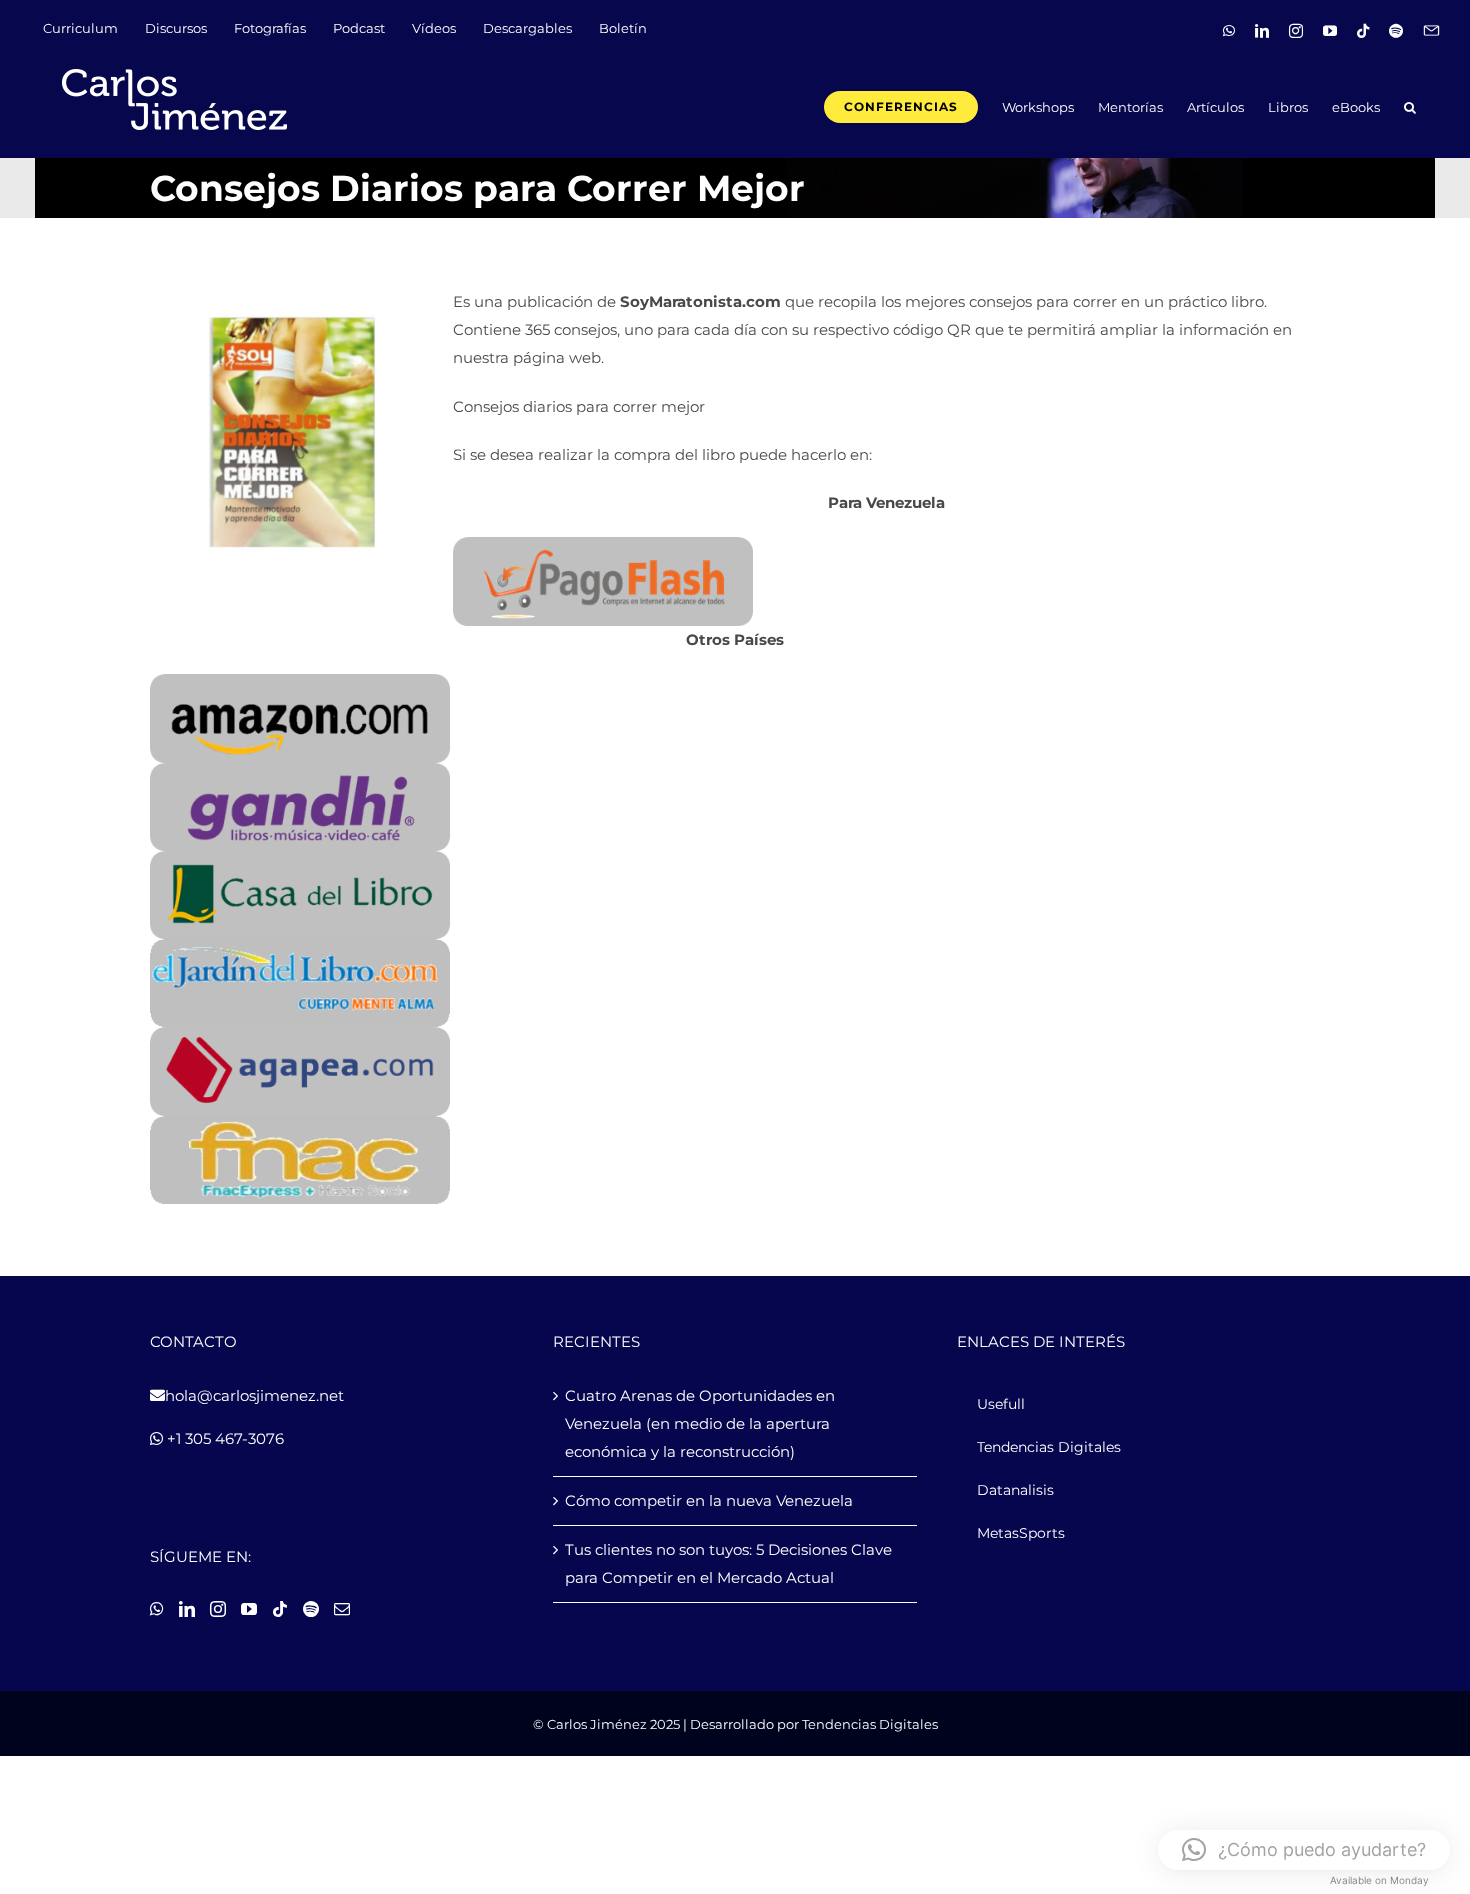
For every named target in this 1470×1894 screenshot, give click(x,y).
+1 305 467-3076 (223, 1438)
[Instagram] (218, 1609)
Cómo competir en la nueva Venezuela (709, 1500)
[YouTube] (249, 1609)
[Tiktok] (280, 1609)
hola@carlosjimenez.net (254, 1395)
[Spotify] (311, 1609)
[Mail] (342, 1609)
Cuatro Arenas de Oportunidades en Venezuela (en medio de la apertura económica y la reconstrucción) (700, 1423)
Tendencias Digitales (870, 1724)
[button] (1410, 105)
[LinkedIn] (187, 1609)
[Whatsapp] (157, 1609)
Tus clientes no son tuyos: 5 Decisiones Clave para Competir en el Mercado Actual (728, 1563)
